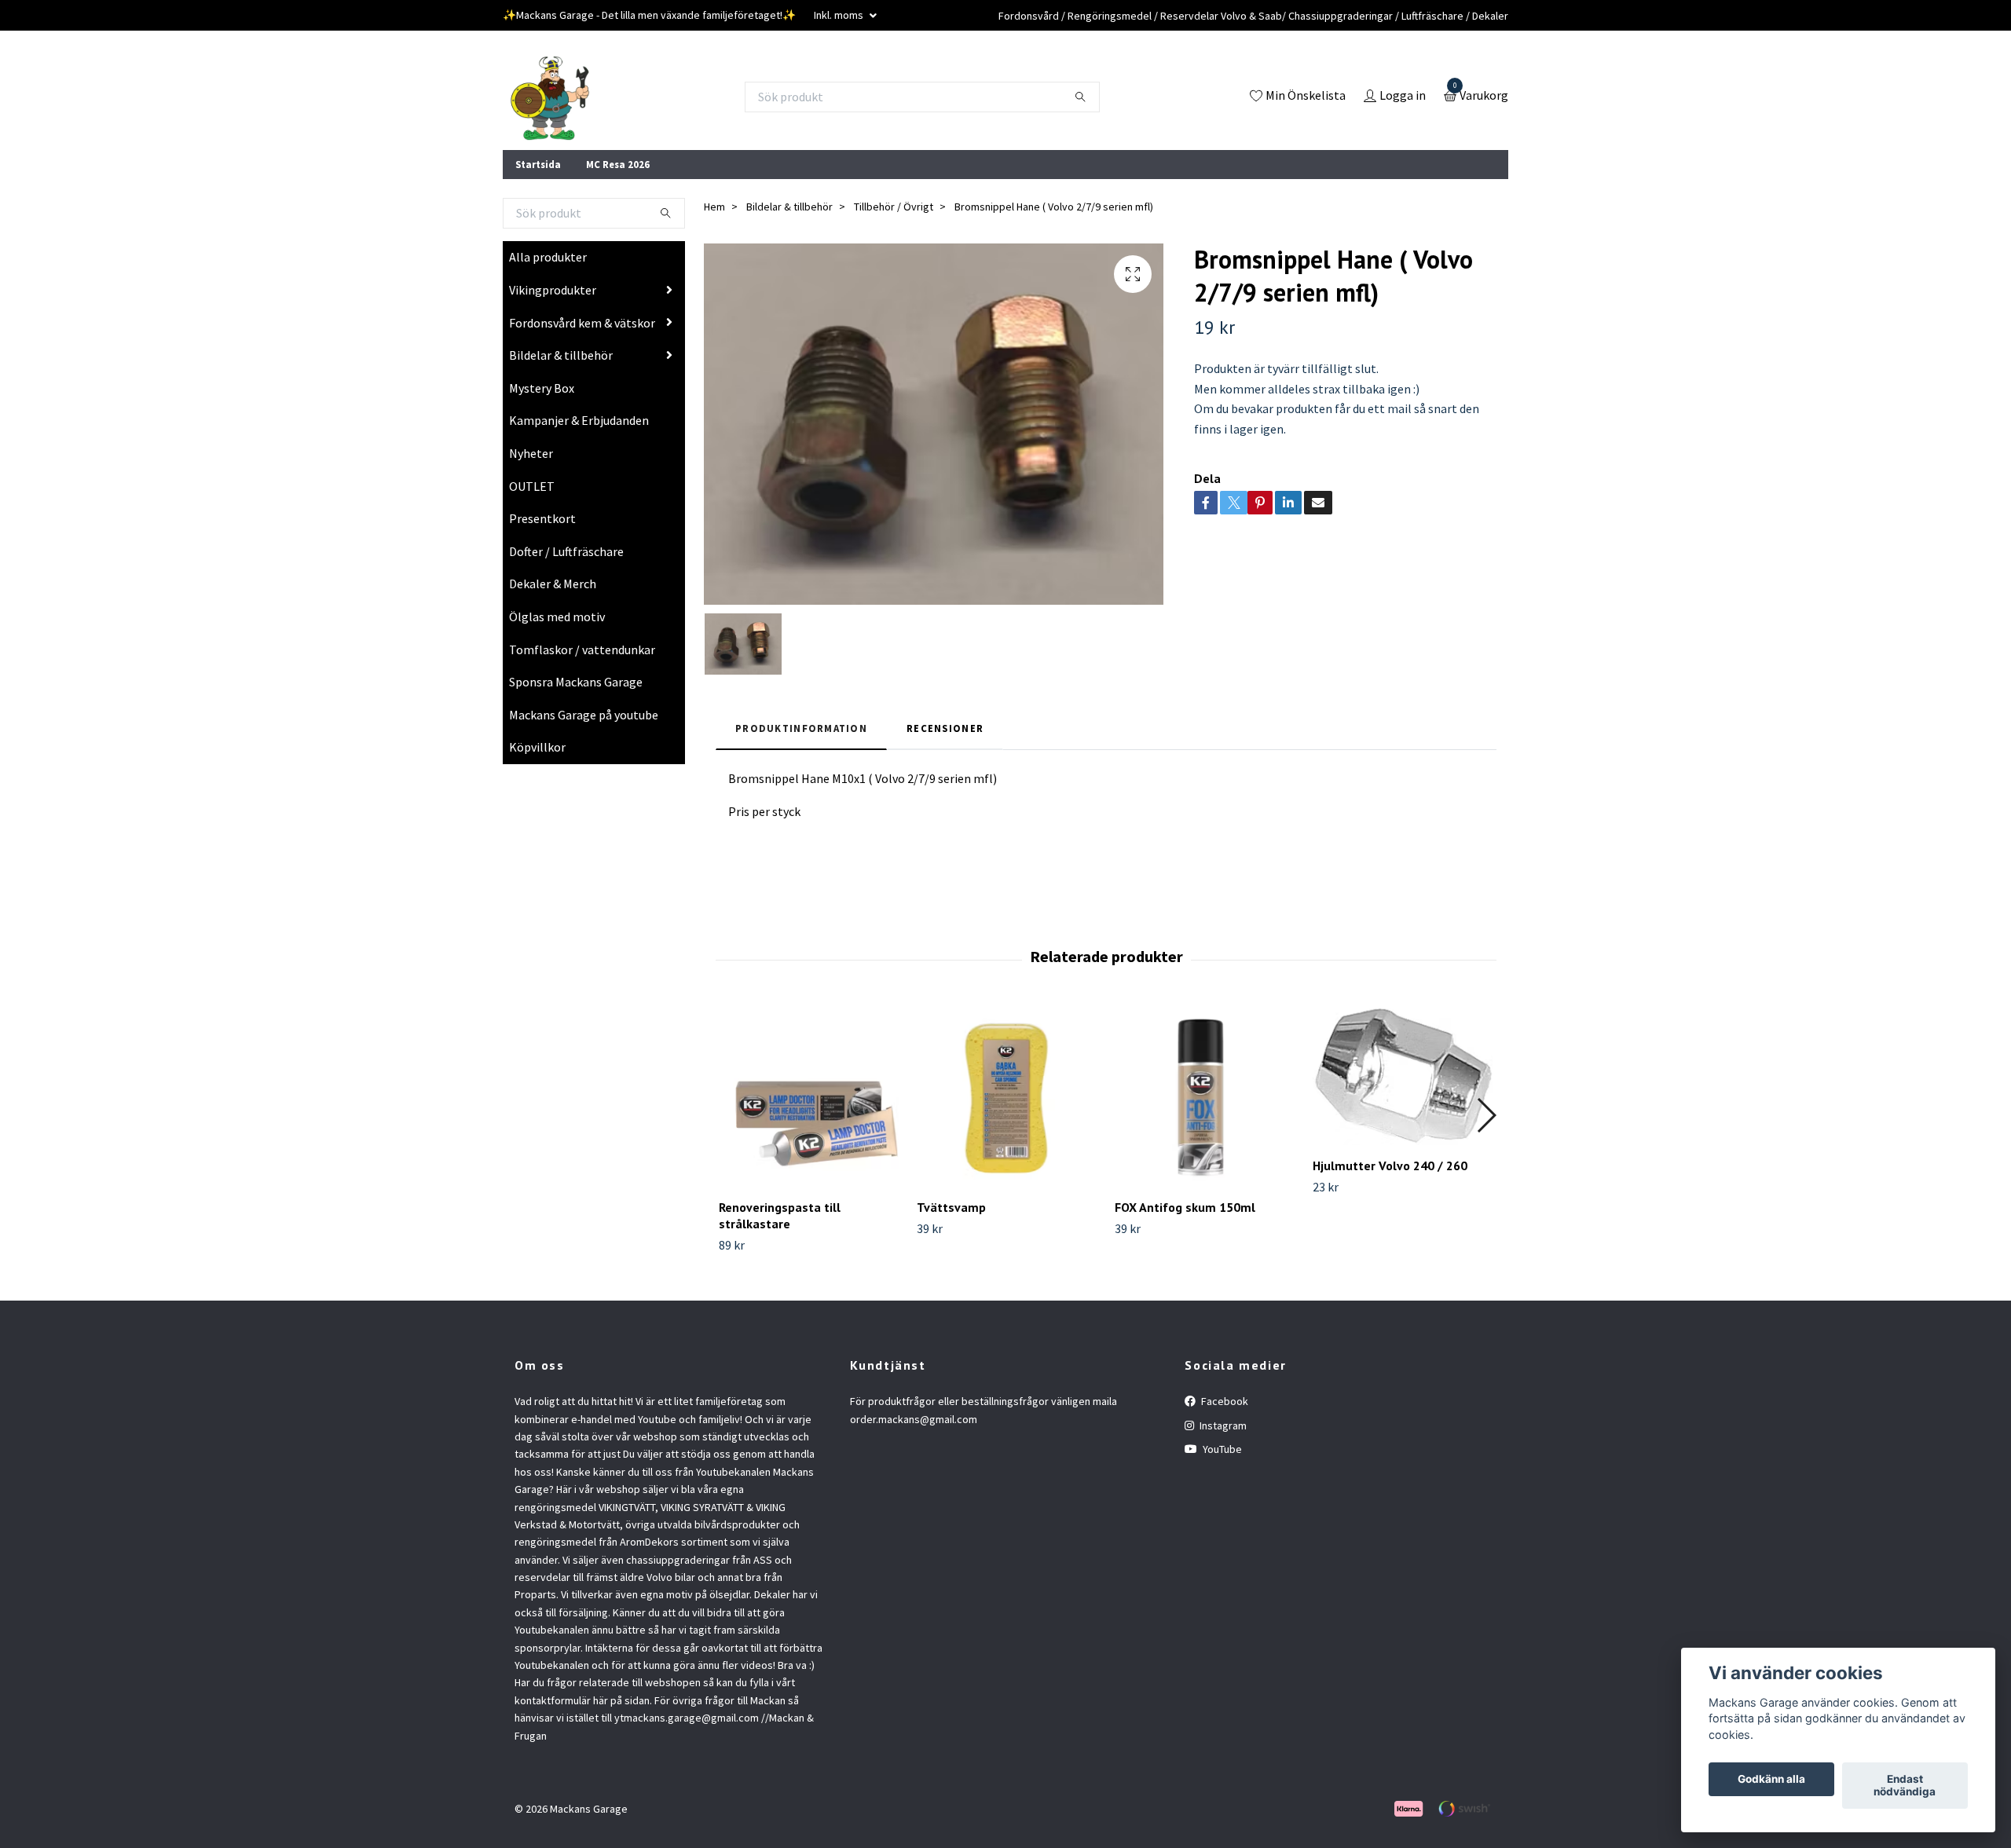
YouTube (1221, 1449)
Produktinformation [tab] (801, 728)
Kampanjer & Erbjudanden (579, 420)
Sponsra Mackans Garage (576, 682)
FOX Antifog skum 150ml (1185, 1207)
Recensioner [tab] (945, 728)
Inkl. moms (840, 15)
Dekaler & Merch (553, 584)
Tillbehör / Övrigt (894, 207)
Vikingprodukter (553, 290)
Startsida (538, 164)
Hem (714, 207)
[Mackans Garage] (550, 97)
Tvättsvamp (951, 1207)
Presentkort (542, 518)
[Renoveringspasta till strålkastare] (809, 1097)
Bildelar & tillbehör (561, 355)
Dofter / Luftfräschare (566, 551)
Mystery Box (542, 388)
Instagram (1222, 1425)
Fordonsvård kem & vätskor (582, 323)
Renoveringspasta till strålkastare (780, 1215)
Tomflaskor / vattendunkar (582, 650)
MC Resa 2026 (618, 164)
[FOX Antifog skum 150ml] (1205, 1097)
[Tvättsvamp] (1007, 1097)
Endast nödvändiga (1905, 1786)
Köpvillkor (537, 747)
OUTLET (532, 486)
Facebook (1223, 1401)
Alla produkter (548, 257)
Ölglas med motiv (557, 617)
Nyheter (531, 453)
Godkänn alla (1771, 1780)
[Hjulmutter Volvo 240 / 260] (1403, 1076)
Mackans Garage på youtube (584, 715)
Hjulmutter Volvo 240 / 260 (1390, 1166)
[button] (1486, 1115)
